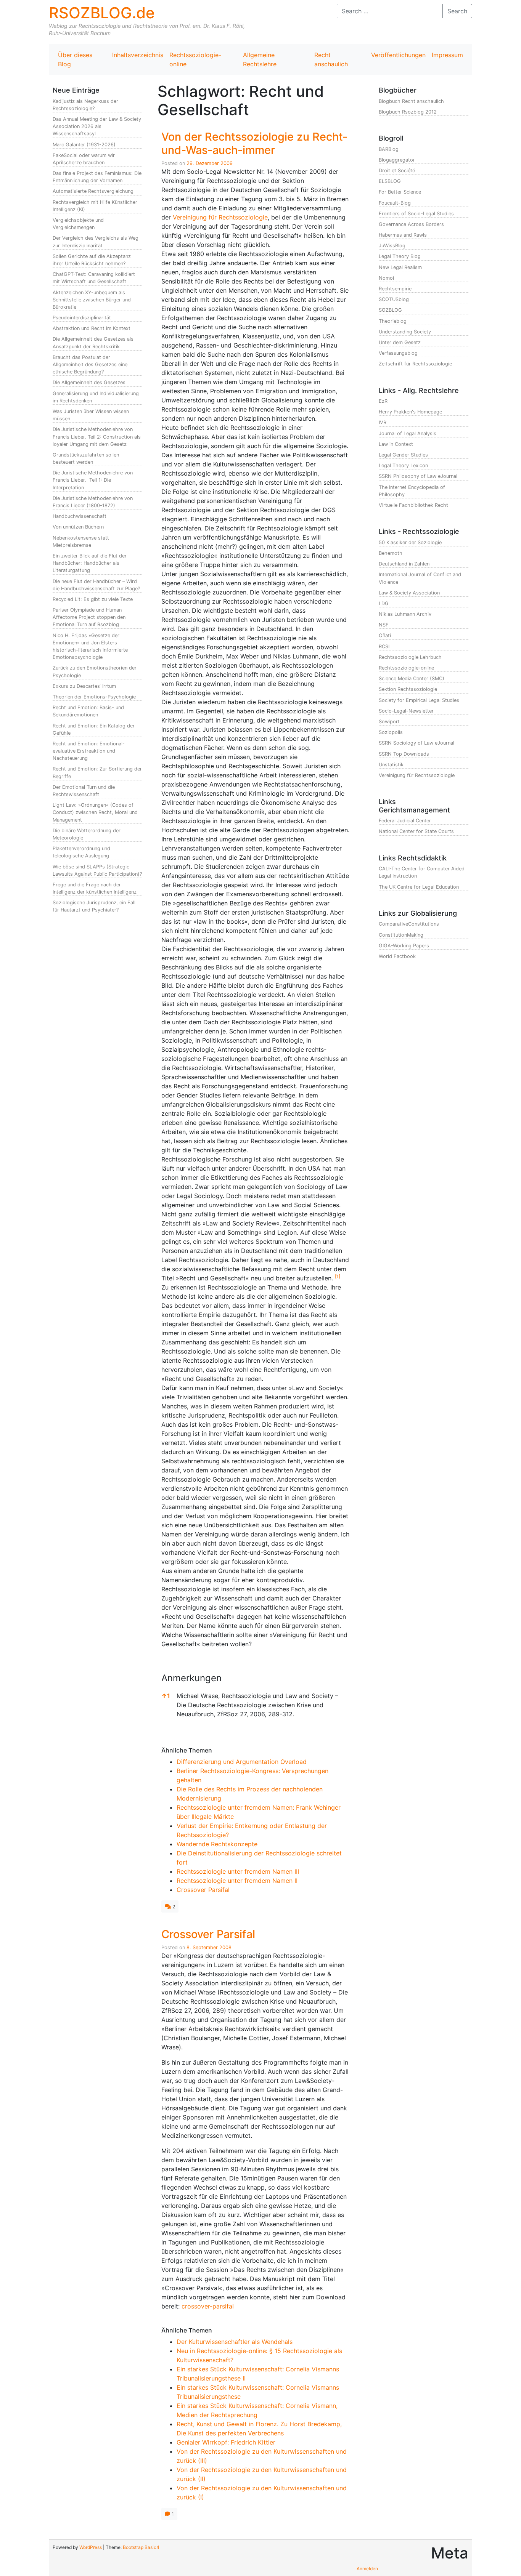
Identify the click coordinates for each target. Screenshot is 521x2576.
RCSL (385, 646)
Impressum (447, 55)
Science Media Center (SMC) (412, 678)
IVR (383, 422)
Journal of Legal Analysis (408, 433)
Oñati (385, 635)
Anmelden (367, 2569)
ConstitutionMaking (401, 935)
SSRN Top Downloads (404, 754)
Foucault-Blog (395, 203)
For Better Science (400, 192)
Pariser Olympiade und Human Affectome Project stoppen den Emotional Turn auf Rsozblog (89, 617)
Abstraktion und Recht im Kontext (92, 328)
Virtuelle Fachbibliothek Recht (413, 505)
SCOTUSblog (394, 299)
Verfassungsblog (398, 353)
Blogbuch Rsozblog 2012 (408, 112)
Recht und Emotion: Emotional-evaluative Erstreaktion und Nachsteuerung (89, 751)
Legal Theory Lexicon (403, 465)
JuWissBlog (392, 246)
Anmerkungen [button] (191, 1678)
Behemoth (391, 553)
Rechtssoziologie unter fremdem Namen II (237, 1881)
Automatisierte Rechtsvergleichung (93, 191)
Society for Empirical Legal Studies (419, 700)
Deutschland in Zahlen (404, 564)
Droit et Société (397, 171)
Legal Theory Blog (400, 256)
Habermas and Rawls (403, 235)
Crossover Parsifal (203, 1890)
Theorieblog (393, 321)
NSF (384, 625)
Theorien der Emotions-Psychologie (94, 697)
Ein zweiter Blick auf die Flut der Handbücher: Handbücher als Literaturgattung (90, 563)
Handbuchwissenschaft (80, 516)
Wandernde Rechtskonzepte (217, 1844)
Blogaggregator (397, 160)
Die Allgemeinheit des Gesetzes (89, 382)
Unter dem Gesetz (400, 342)
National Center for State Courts (416, 831)
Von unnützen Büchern (78, 527)
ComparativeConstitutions (409, 924)
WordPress (91, 2547)
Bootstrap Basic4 (141, 2547)
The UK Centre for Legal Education (419, 887)
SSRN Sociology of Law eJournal (416, 743)
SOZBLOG (390, 310)
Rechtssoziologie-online (195, 59)
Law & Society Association (409, 593)
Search (457, 11)
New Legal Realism (400, 267)
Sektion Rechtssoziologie (408, 689)
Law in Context (396, 444)
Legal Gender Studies (403, 455)
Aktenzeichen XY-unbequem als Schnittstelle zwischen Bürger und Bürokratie (92, 300)
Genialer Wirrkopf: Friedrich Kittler (226, 2442)
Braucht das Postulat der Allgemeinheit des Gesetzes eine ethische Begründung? (90, 364)
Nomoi (386, 278)
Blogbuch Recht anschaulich (411, 101)
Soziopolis (391, 732)
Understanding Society (405, 332)
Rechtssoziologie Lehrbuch (410, 657)
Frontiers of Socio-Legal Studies (416, 214)
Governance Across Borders (411, 224)
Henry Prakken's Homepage (410, 412)
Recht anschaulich (331, 59)
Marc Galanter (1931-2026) (84, 145)
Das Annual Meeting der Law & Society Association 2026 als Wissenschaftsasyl (97, 126)
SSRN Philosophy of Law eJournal (418, 476)
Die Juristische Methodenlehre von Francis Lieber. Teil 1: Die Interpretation (93, 480)
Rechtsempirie (395, 289)
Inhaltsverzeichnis (138, 55)
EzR (383, 401)
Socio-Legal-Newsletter (406, 711)
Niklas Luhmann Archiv (405, 614)
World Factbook (397, 956)
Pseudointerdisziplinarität (82, 318)
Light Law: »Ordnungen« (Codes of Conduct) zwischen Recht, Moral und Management (95, 812)
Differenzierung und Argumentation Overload (242, 1762)
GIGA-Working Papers (404, 946)
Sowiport (389, 722)
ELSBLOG (390, 181)
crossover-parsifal (208, 2306)
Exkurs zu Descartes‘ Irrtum (84, 686)
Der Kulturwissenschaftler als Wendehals (235, 2342)
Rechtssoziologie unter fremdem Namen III (238, 1871)
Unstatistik (391, 765)
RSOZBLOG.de (102, 13)
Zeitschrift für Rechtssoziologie (415, 364)
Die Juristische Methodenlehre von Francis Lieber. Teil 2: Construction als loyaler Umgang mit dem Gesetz (97, 437)
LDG (384, 603)
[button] (338, 1278)
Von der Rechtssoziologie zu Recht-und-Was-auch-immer (254, 143)
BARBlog (389, 149)
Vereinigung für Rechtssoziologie (220, 217)
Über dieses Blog (75, 59)
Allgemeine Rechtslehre (260, 59)
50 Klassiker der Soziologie (410, 542)
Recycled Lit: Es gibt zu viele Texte (93, 599)
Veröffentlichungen (398, 55)
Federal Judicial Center (405, 821)
